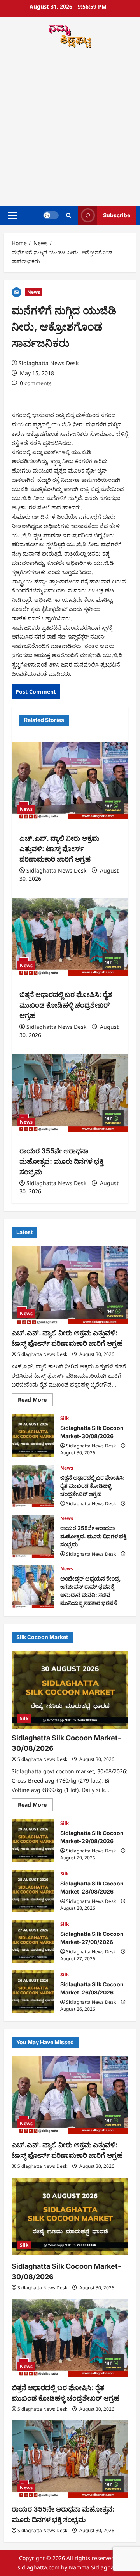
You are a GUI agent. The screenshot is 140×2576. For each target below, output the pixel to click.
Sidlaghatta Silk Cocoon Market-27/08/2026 (33, 1941)
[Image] (17, 292)
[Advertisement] (70, 128)
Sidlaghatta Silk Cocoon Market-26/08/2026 (33, 1992)
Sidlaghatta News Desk (49, 363)
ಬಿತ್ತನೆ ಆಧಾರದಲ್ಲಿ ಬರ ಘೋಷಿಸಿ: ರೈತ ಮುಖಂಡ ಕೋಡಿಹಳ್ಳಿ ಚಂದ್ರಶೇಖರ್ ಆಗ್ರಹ (66, 1005)
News (34, 292)
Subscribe (117, 215)
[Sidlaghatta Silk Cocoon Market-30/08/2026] (70, 1690)
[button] (12, 215)
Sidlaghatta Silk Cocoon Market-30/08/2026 (33, 1435)
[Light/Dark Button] (51, 215)
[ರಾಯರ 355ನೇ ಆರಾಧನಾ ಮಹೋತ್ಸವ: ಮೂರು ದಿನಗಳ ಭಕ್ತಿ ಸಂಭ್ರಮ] (70, 1093)
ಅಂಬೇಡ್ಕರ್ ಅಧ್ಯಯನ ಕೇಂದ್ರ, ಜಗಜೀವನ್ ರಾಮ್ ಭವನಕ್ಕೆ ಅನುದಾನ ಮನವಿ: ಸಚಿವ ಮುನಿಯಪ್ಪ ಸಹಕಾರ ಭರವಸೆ (33, 1587)
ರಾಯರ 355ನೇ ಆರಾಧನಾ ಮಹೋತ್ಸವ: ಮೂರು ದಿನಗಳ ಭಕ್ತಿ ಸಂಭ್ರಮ (61, 1161)
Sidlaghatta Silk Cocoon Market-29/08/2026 (33, 1840)
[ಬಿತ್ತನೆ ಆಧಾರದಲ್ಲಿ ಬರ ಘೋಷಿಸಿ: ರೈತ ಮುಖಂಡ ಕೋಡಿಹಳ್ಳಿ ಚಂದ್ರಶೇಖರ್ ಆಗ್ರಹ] (70, 937)
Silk (65, 1418)
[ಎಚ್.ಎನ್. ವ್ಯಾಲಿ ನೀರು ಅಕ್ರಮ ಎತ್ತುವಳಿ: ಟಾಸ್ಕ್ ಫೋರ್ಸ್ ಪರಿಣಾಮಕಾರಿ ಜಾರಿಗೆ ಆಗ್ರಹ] (70, 781)
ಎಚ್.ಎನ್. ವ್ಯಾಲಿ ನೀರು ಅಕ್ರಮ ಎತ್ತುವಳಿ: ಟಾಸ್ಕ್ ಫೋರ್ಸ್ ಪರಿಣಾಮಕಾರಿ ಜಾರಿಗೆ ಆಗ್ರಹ (59, 849)
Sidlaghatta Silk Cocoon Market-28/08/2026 (33, 1891)
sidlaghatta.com (38, 2567)
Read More (35, 1401)
